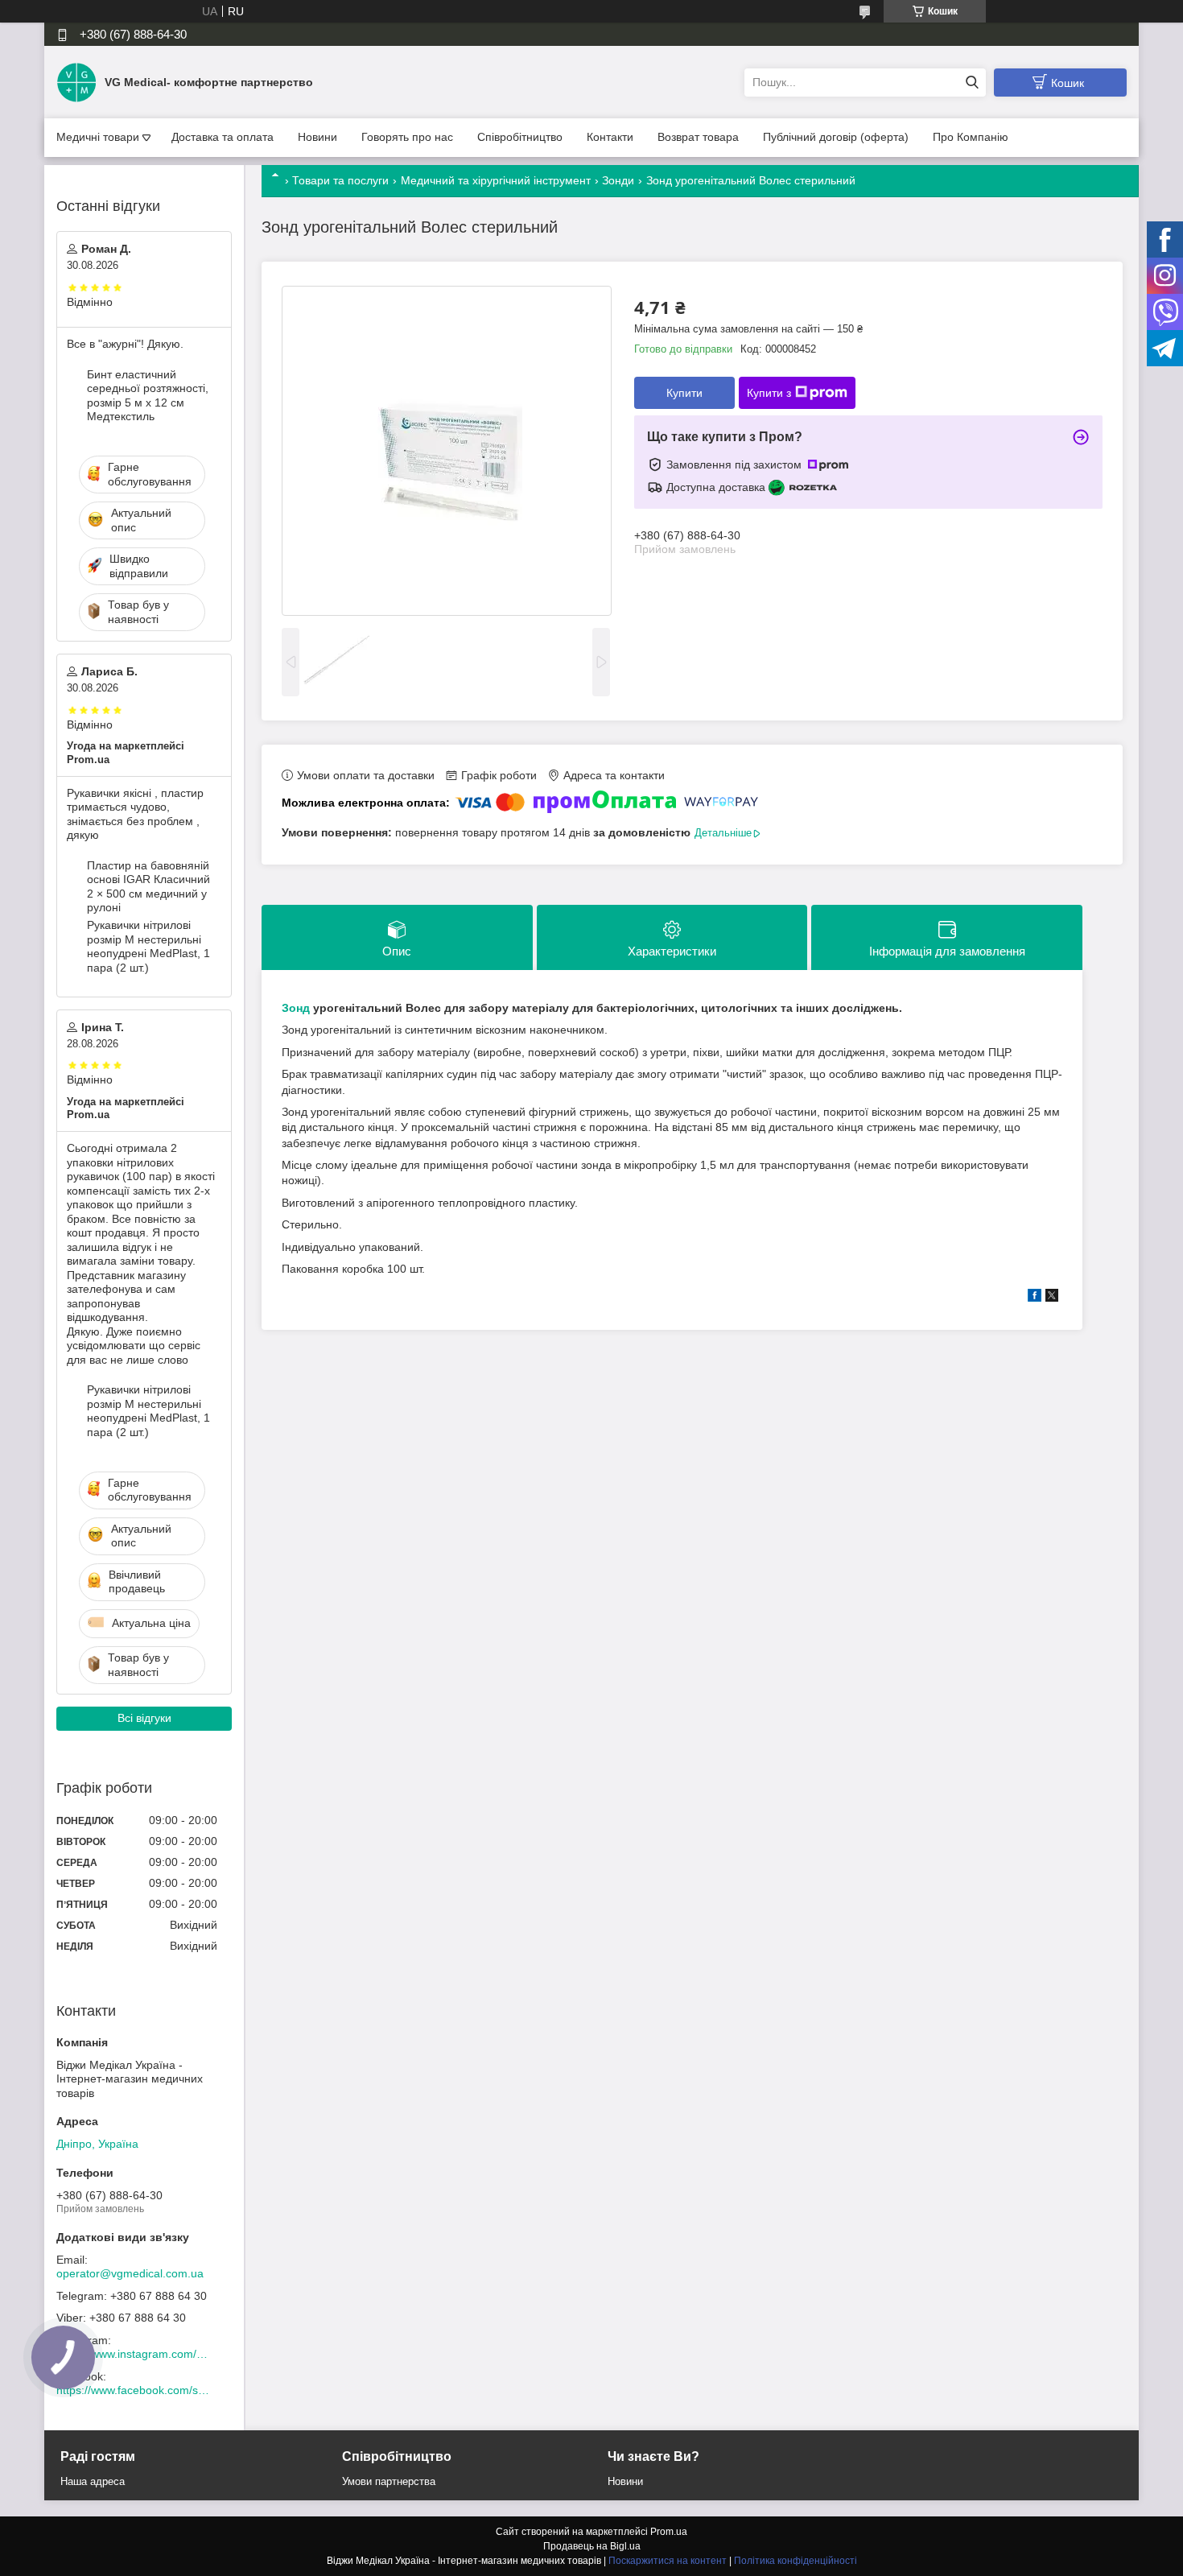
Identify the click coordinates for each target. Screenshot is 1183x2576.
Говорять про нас (407, 137)
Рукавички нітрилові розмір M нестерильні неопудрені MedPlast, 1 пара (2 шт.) (148, 946)
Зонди (618, 180)
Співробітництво (520, 137)
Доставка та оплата (223, 137)
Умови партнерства (389, 2481)
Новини (317, 137)
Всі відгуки (144, 1718)
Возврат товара (698, 137)
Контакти (610, 137)
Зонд (296, 1008)
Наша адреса (93, 2481)
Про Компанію (971, 137)
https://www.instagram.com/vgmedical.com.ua (133, 2354)
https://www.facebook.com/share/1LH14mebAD (133, 2390)
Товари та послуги (340, 180)
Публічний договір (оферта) (836, 137)
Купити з (769, 393)
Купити (684, 393)
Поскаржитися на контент (668, 2561)
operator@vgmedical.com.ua (130, 2273)
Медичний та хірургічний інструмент (496, 180)
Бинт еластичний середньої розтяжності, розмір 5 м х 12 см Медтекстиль (148, 396)
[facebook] (1035, 1298)
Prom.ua (669, 2532)
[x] (1052, 1298)
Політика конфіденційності (796, 2561)
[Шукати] (972, 83)
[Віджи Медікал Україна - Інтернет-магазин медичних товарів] (76, 81)
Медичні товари (98, 137)
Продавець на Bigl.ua (592, 2546)
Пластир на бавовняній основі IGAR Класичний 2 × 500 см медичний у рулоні (148, 887)
